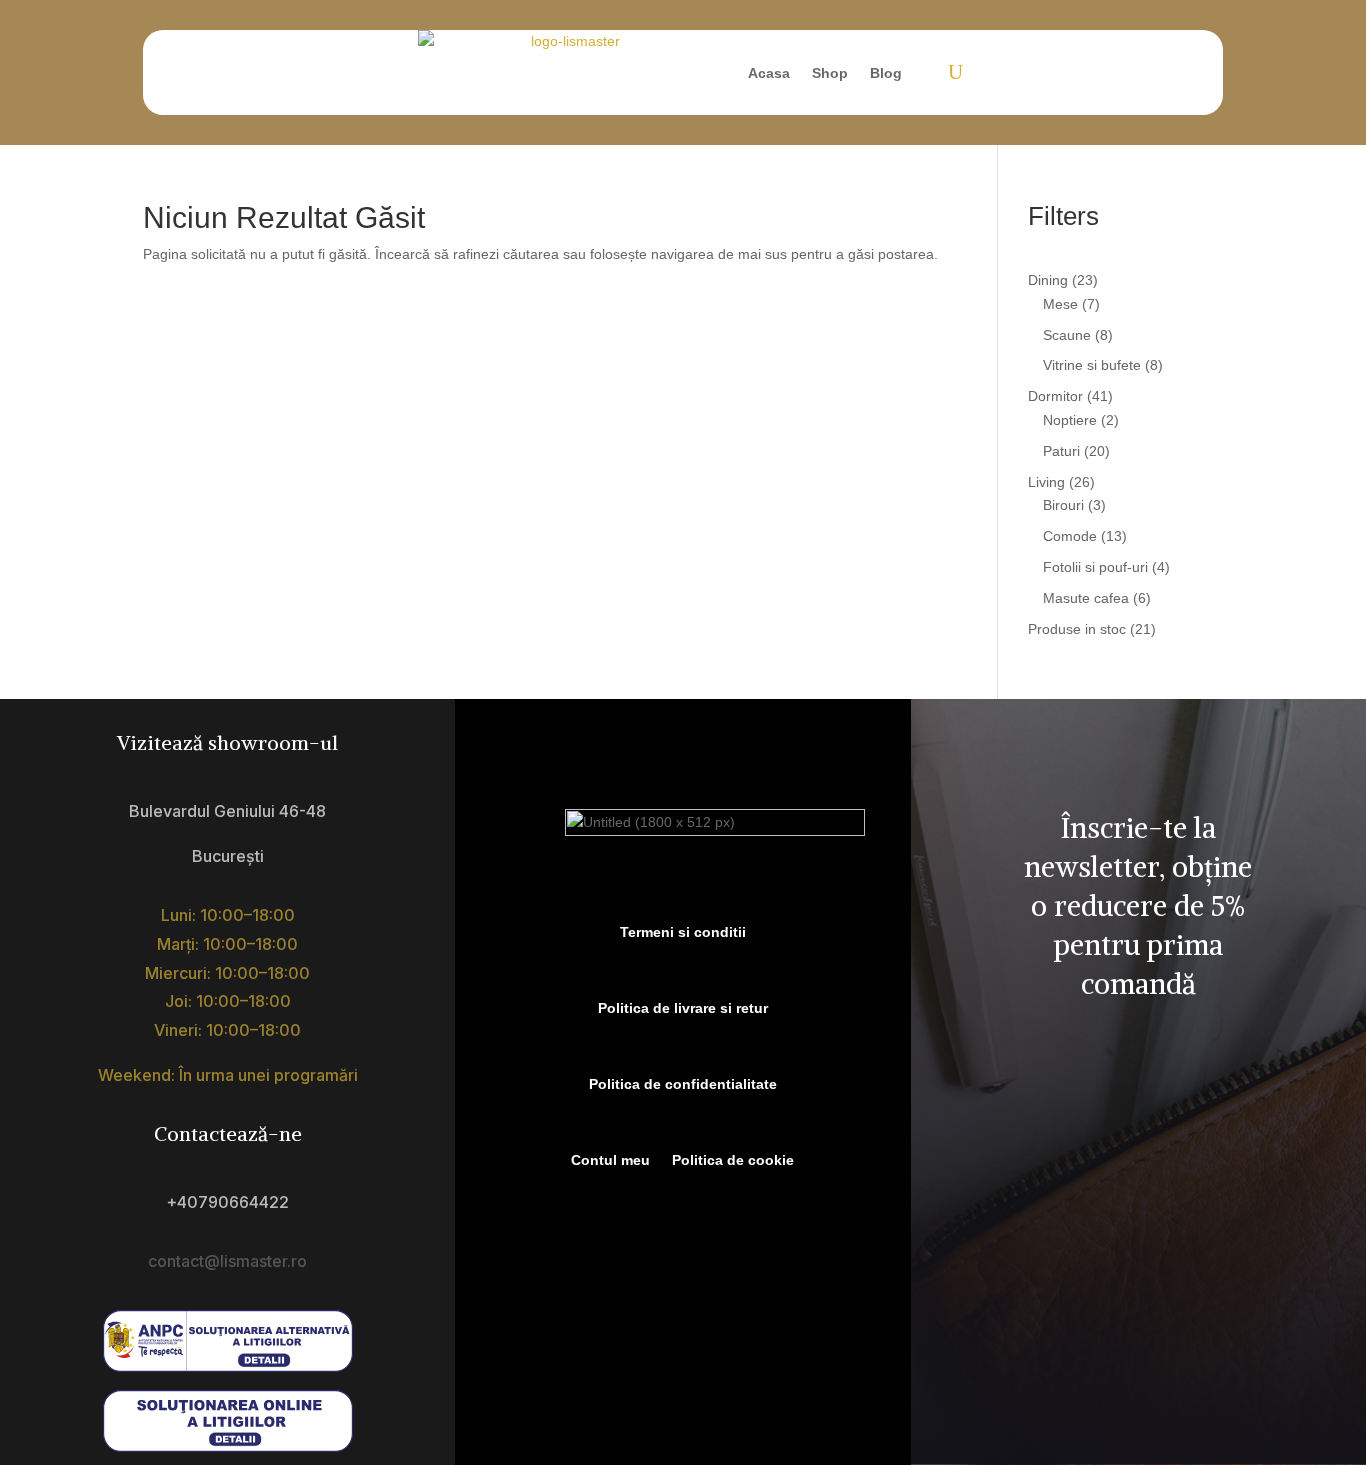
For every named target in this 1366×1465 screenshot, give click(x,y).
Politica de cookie (733, 1160)
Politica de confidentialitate (683, 1084)
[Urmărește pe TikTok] (1115, 1091)
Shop (830, 73)
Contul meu (610, 1160)
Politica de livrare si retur (683, 1008)
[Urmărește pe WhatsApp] (1207, 1091)
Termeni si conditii (683, 932)
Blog (886, 73)
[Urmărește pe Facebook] (1069, 1091)
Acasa (769, 73)
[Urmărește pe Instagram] (1161, 1091)
